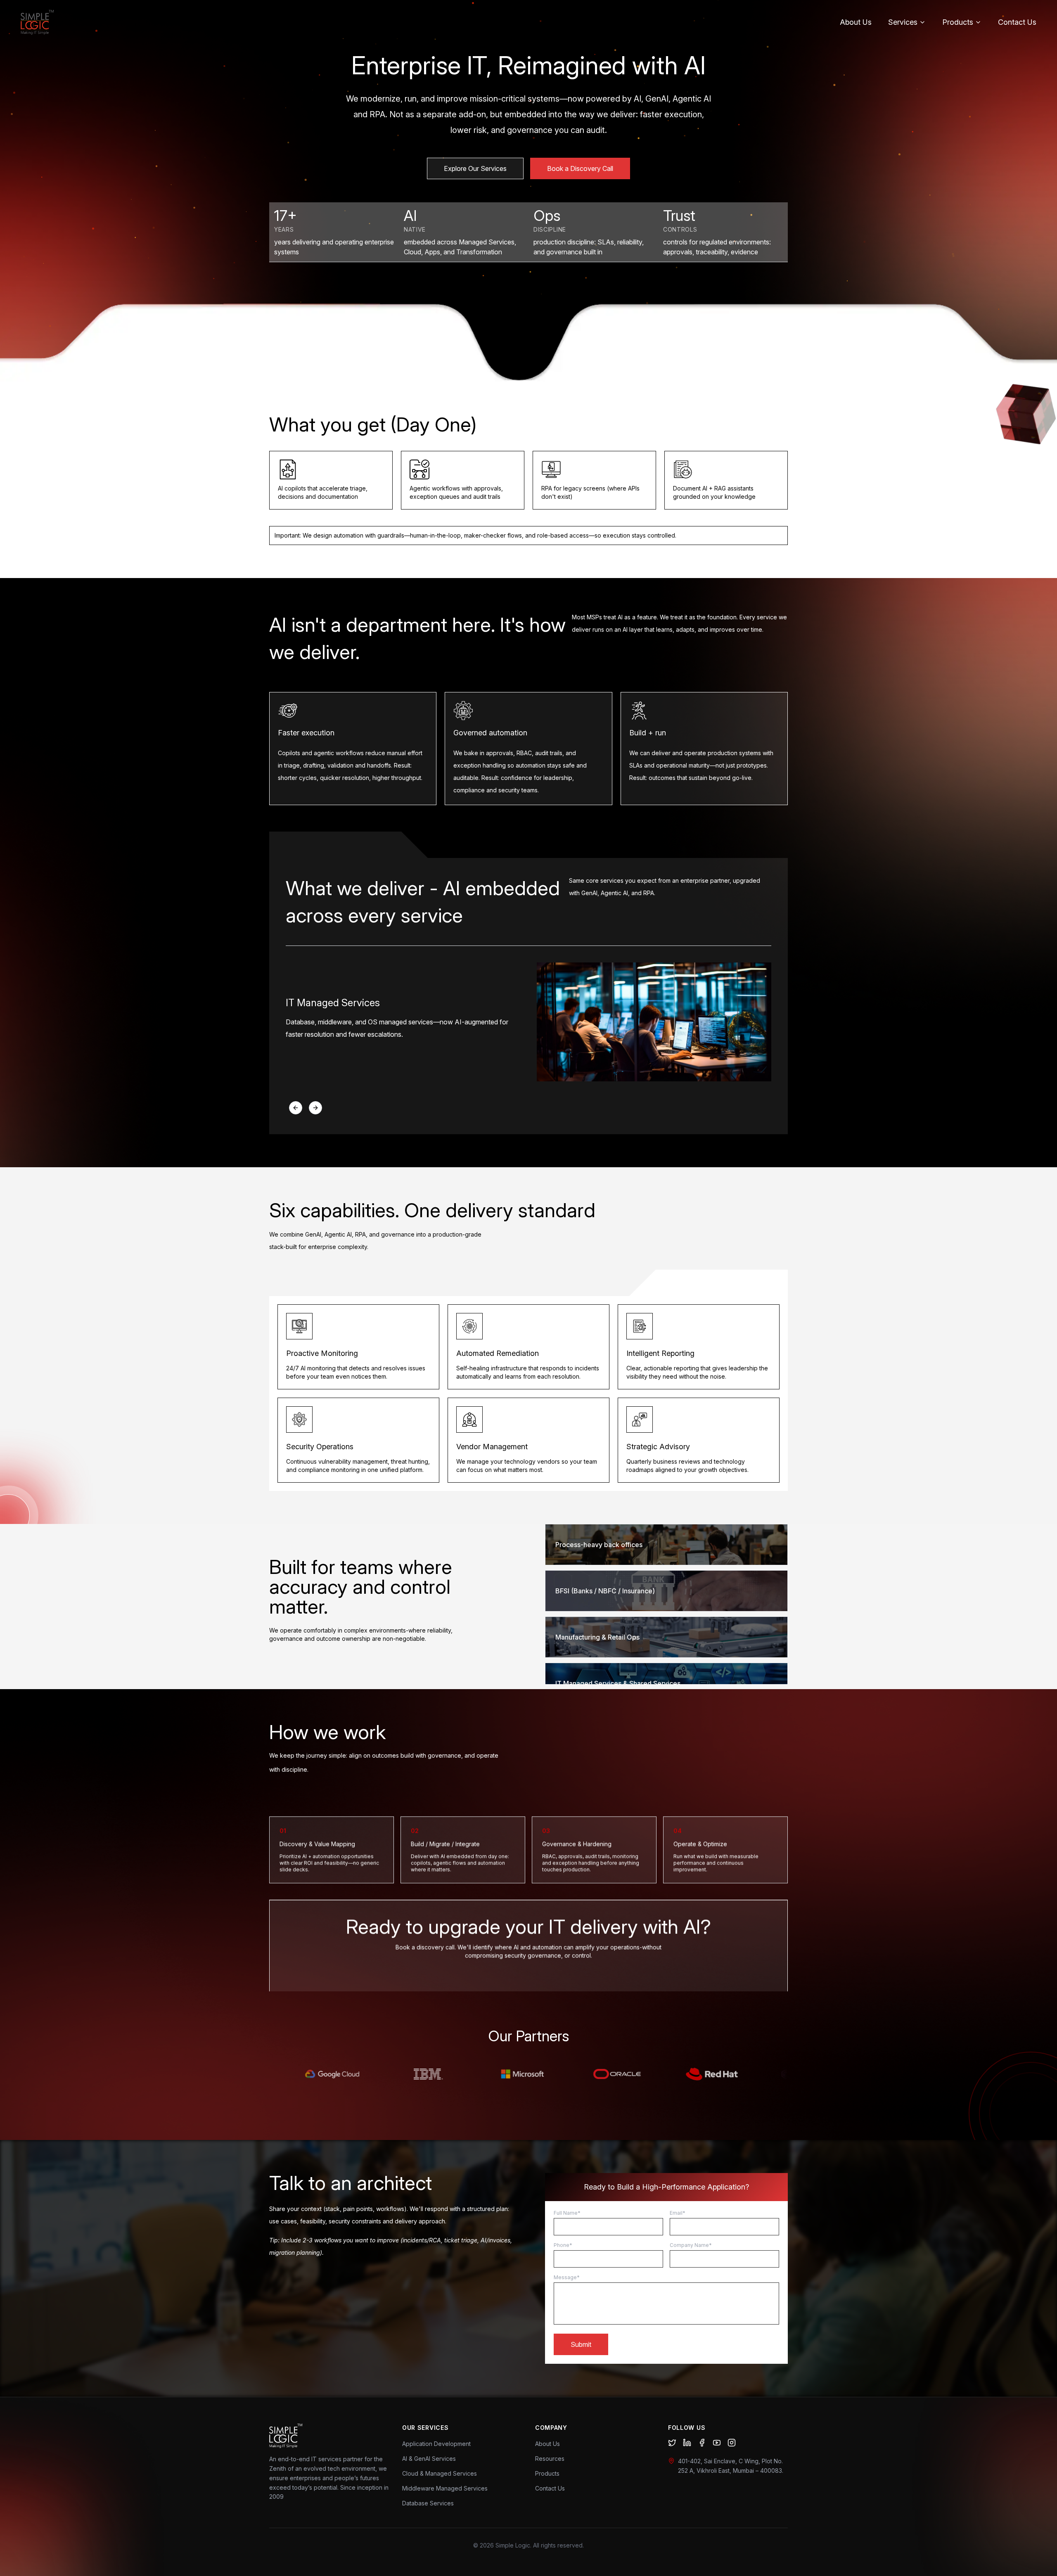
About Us (856, 22)
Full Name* (567, 2213)
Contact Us (1017, 22)
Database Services (428, 2503)
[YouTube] (717, 2443)
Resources (550, 2459)
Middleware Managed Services (445, 2488)
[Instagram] (732, 2443)
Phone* (563, 2245)
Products (958, 22)
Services (903, 22)
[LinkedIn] (687, 2443)
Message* (567, 2277)
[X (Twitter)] (672, 2443)
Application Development (436, 2444)
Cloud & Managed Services (440, 2473)
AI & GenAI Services (429, 2459)
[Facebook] (702, 2443)
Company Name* (691, 2245)
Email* (678, 2213)
